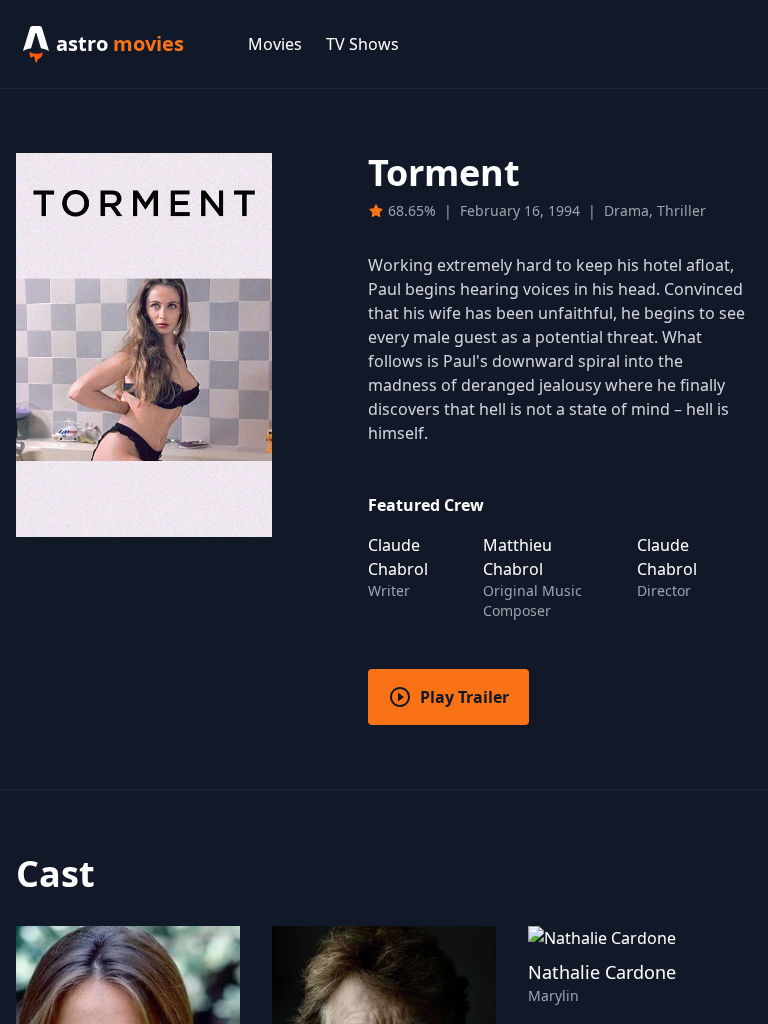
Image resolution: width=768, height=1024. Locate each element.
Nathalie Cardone (602, 972)
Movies (275, 44)
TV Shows (362, 44)
